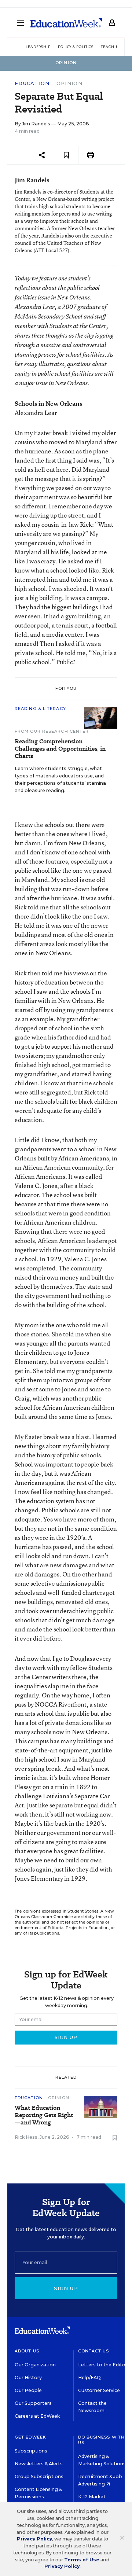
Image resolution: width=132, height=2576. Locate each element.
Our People (28, 2390)
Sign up (66, 2288)
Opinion (69, 83)
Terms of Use (82, 2560)
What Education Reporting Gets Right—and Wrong (44, 2115)
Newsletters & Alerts (39, 2464)
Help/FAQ (89, 2378)
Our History (28, 2378)
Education (32, 83)
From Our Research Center (52, 731)
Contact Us (94, 2351)
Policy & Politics (76, 47)
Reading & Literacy (40, 709)
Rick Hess (26, 2137)
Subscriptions (31, 2451)
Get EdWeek (30, 2437)
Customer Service (99, 2390)
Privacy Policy (34, 2539)
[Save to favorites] (66, 155)
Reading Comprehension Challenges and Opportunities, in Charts (60, 749)
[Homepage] (66, 23)
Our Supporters (33, 2403)
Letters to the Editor (103, 2365)
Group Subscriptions (39, 2476)
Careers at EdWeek (37, 2416)
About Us (27, 2351)
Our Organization (35, 2365)
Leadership (38, 47)
